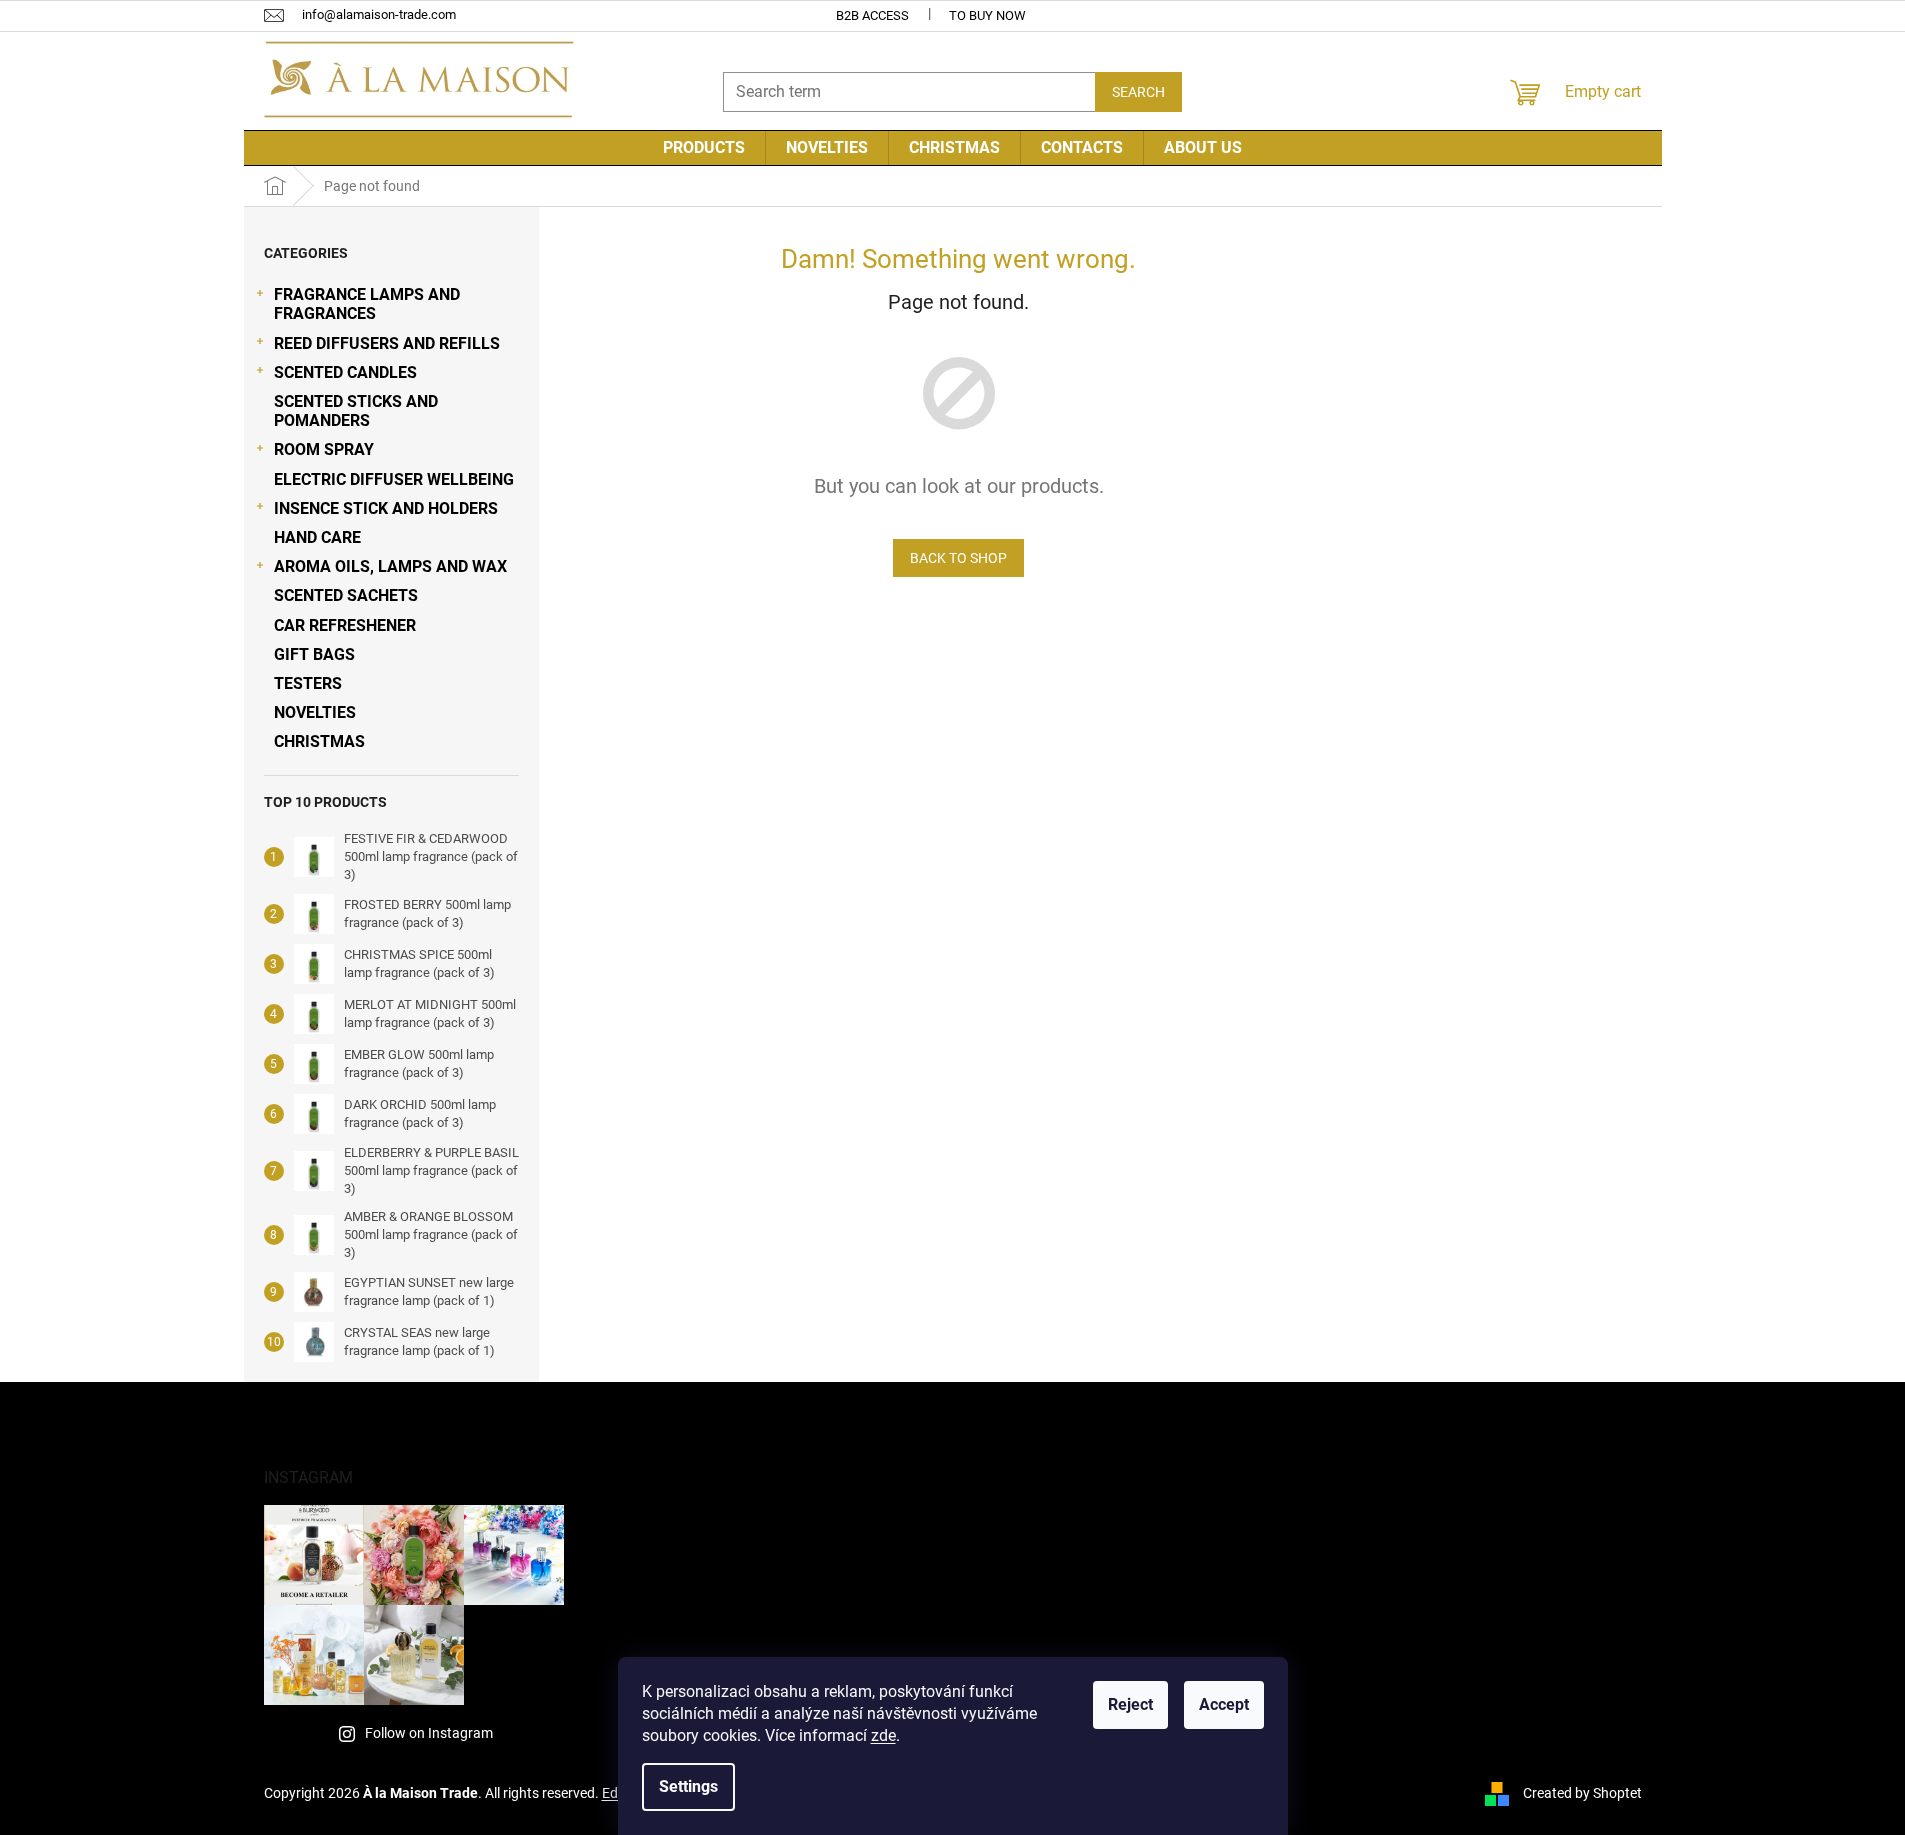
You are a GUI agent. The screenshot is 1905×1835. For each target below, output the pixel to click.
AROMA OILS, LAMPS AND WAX (390, 566)
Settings (688, 1786)
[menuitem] (704, 148)
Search (1138, 92)
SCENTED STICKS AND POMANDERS (356, 411)
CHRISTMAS (319, 741)
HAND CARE (317, 537)
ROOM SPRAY (324, 449)
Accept (1224, 1704)
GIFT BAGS (314, 654)
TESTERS (308, 683)
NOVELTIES (315, 712)
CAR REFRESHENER (345, 625)
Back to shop (958, 558)
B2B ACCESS (872, 15)
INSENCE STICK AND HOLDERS (386, 508)
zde (883, 1735)
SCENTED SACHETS (346, 595)
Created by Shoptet (1582, 1793)
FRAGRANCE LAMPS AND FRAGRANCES (367, 304)
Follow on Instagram (429, 1733)
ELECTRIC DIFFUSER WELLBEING (394, 479)
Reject (1130, 1704)
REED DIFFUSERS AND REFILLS (387, 343)
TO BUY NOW (987, 15)
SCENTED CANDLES (345, 372)
